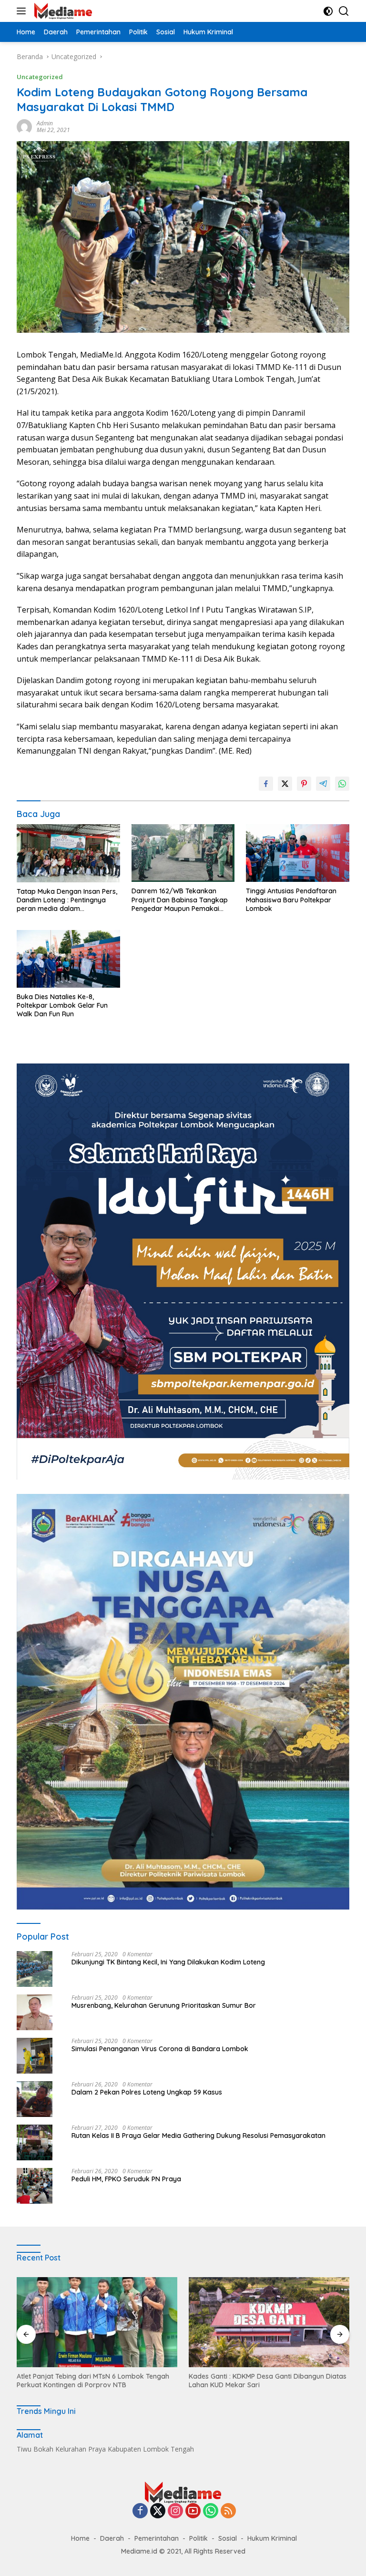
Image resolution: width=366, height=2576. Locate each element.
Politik (198, 2538)
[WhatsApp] (211, 2511)
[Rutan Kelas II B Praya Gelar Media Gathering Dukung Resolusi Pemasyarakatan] (35, 2142)
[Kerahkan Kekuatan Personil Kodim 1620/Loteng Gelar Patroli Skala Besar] (269, 2322)
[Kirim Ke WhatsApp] (342, 784)
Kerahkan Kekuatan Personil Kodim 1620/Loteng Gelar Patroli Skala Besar (266, 2381)
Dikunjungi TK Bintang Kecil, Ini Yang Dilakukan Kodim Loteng (168, 1962)
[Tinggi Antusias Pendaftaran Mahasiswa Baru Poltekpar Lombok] (298, 853)
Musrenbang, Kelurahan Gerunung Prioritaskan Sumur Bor (164, 2005)
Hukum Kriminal (272, 2538)
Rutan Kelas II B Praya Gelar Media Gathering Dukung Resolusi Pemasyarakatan (198, 2136)
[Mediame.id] (62, 11)
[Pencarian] (344, 11)
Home (80, 2538)
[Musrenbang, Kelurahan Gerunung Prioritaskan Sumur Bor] (35, 2012)
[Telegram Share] (323, 784)
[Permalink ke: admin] (24, 126)
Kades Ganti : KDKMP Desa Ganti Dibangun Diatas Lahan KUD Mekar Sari (96, 2381)
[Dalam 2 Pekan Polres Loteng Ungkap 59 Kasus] (35, 2099)
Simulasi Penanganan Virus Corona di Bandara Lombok (160, 2049)
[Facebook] (140, 2511)
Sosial (228, 2538)
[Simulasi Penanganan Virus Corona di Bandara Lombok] (35, 2056)
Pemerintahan (157, 2538)
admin (45, 123)
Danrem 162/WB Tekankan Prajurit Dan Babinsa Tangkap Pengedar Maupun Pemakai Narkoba (180, 900)
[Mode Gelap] (328, 11)
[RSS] (228, 2511)
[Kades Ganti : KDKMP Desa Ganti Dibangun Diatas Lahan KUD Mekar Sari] (97, 2322)
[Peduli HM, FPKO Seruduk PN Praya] (35, 2186)
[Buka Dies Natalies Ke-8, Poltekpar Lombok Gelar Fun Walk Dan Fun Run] (68, 959)
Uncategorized (40, 77)
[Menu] (23, 11)
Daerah (112, 2538)
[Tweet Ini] (285, 784)
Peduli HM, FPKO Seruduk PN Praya (126, 2179)
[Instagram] (175, 2511)
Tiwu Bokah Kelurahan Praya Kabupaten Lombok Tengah (105, 2449)
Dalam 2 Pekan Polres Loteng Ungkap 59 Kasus (147, 2092)
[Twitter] (158, 2511)
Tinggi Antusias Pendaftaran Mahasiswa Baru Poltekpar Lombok (291, 900)
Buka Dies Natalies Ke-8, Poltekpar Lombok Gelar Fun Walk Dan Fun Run (62, 1005)
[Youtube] (193, 2511)
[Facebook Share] (266, 784)
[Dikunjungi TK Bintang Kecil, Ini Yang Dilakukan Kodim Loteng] (35, 1969)
